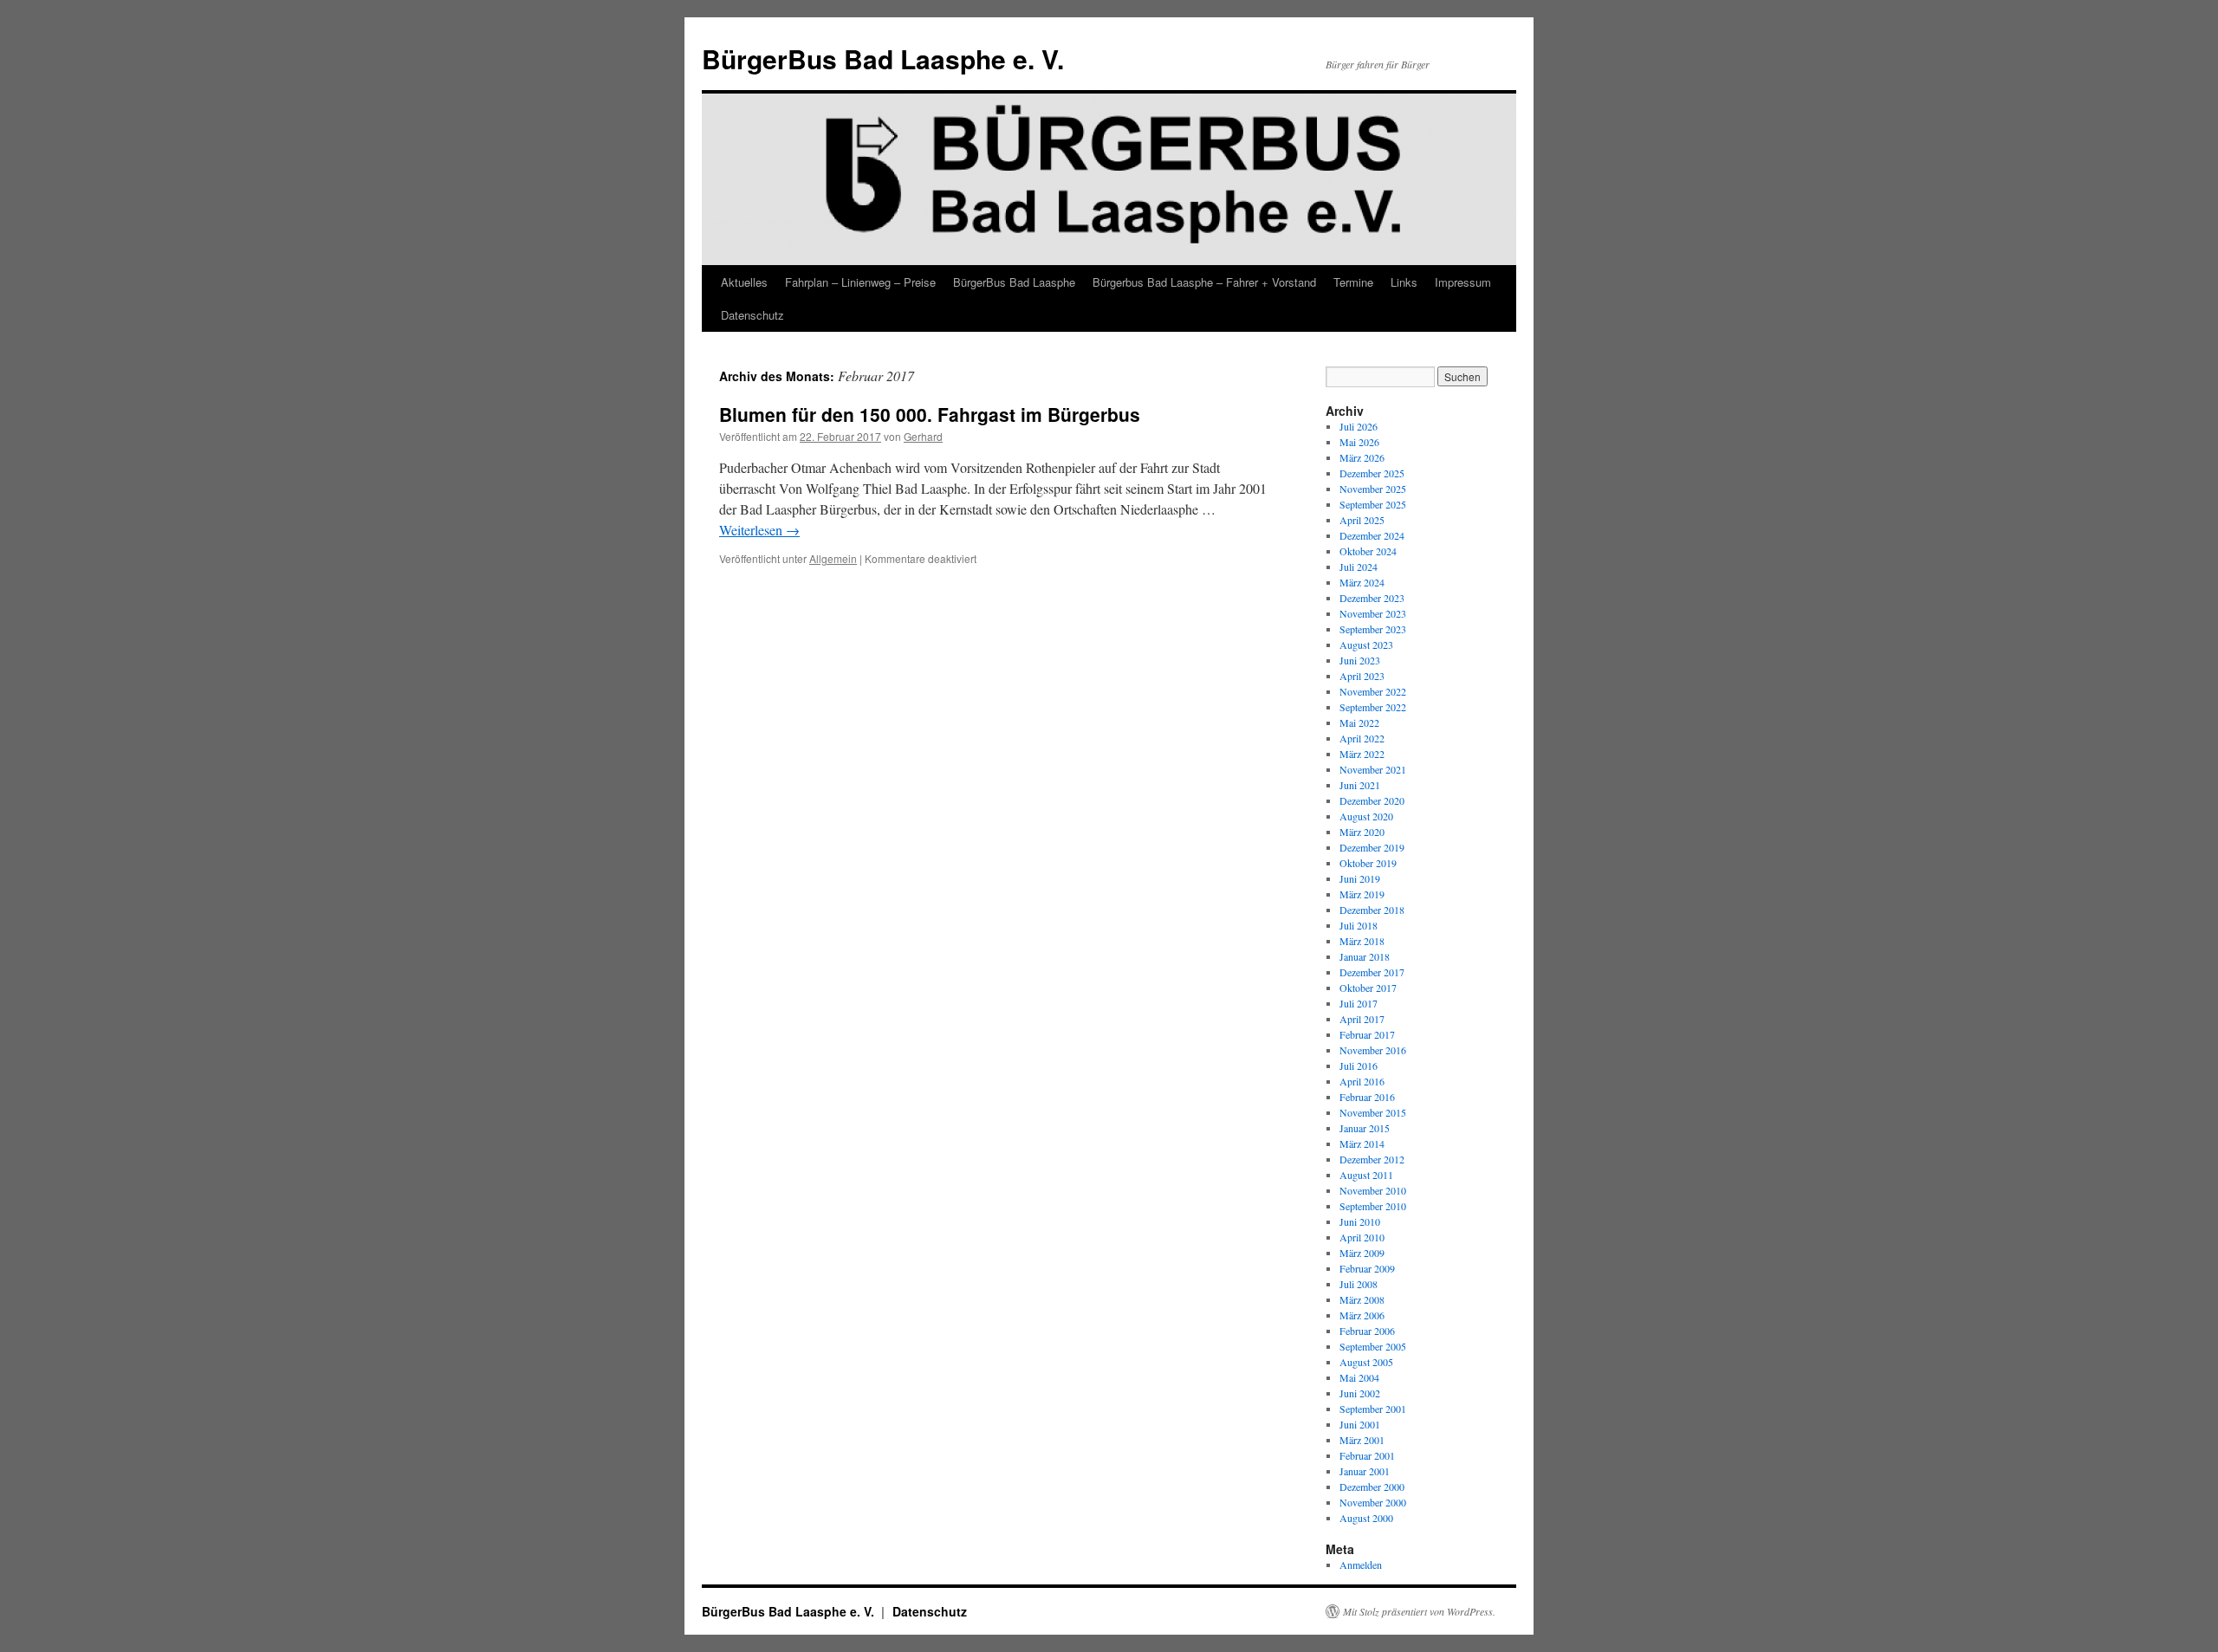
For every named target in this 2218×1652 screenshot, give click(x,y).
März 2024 (1362, 582)
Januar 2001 (1365, 1471)
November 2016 (1373, 1050)
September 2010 (1373, 1206)
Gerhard (923, 436)
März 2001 (1362, 1440)
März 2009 (1362, 1253)
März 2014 (1362, 1143)
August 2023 (1366, 645)
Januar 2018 (1365, 956)
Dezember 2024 (1372, 535)
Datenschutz (752, 315)
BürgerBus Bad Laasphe (1014, 282)
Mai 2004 (1359, 1377)
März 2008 (1362, 1299)
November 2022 (1373, 691)
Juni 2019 (1360, 878)
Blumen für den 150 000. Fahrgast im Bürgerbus (930, 414)
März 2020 (1362, 832)
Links (1404, 282)
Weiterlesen (759, 530)
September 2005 (1373, 1346)
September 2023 (1373, 629)
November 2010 (1373, 1190)
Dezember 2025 (1372, 473)
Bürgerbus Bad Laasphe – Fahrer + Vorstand (1204, 282)
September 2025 (1373, 504)
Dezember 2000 (1372, 1487)
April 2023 (1362, 676)
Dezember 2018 (1372, 910)
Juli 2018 (1359, 925)
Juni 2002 (1360, 1393)
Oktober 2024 (1368, 551)
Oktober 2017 (1368, 988)
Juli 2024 (1359, 567)
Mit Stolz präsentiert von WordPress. (1419, 1611)
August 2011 (1366, 1175)
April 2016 (1362, 1081)
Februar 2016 (1367, 1097)
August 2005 (1366, 1362)
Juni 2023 (1360, 660)
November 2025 (1373, 489)
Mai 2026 (1359, 442)
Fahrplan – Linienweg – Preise (860, 282)
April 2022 (1362, 738)
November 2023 (1373, 613)
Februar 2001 (1367, 1455)
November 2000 (1373, 1502)
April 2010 (1362, 1237)
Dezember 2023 (1372, 598)
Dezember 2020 (1372, 800)
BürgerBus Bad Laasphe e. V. (883, 58)
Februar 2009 (1367, 1268)
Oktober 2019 (1368, 863)
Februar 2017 (1367, 1034)
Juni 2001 (1360, 1424)
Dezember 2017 (1372, 972)
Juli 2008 (1359, 1284)
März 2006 (1362, 1315)
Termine (1353, 282)
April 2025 (1362, 520)
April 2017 (1362, 1019)
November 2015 (1373, 1112)
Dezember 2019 (1372, 847)
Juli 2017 (1359, 1003)
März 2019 (1362, 894)
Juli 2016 (1359, 1066)
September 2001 (1373, 1409)
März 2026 (1362, 457)
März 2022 (1362, 754)
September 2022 (1373, 707)
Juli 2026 (1359, 426)
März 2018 (1362, 941)
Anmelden (1361, 1565)
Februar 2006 (1367, 1331)
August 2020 (1366, 816)
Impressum (1463, 282)
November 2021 (1373, 769)
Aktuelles (744, 282)
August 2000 (1366, 1518)
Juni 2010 (1360, 1221)
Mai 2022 (1359, 722)
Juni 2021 (1360, 785)
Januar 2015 (1365, 1128)
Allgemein (833, 558)
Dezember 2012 (1372, 1159)
